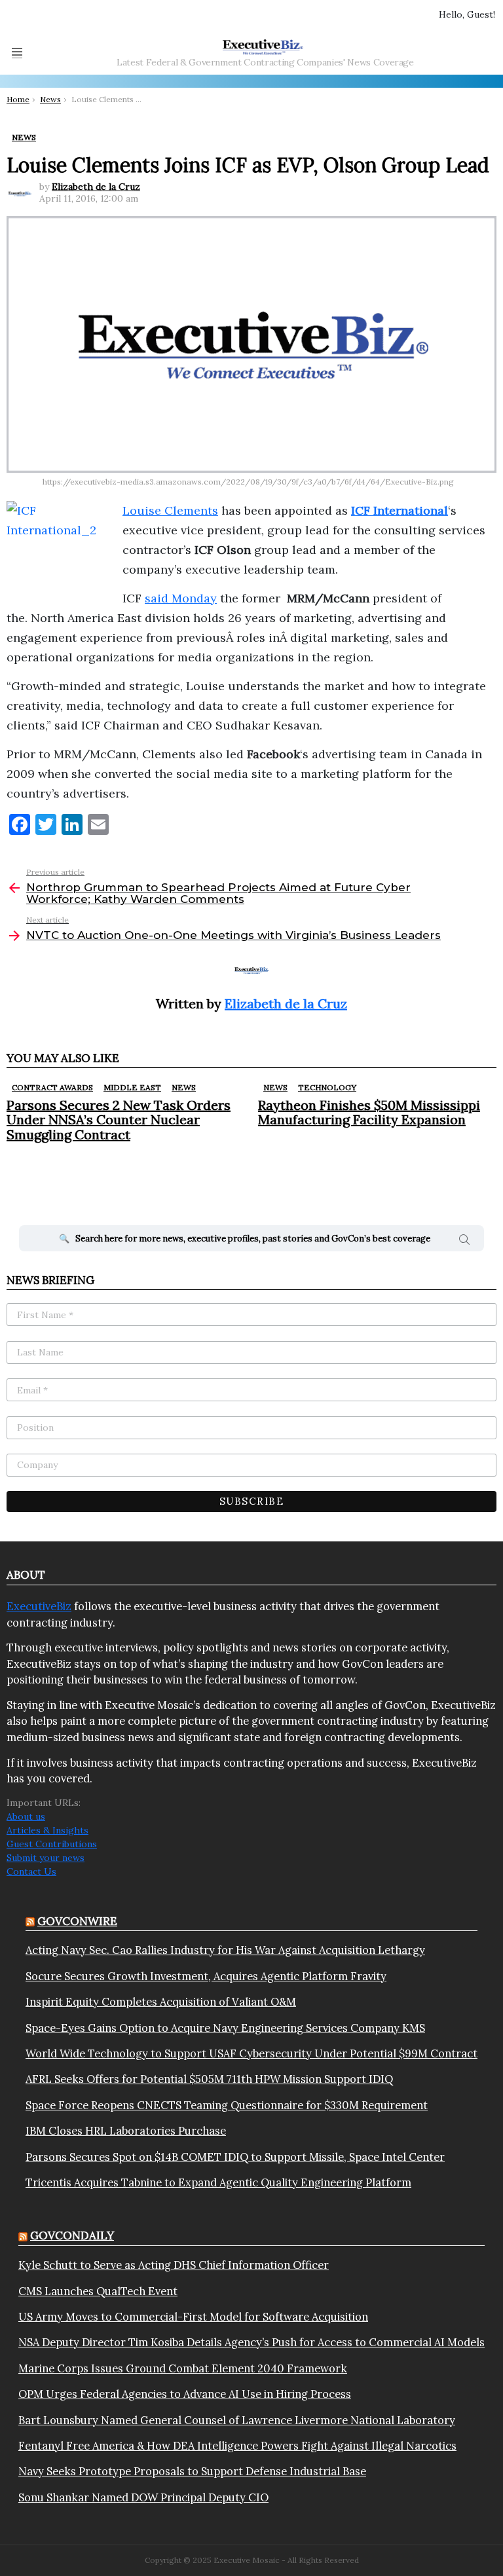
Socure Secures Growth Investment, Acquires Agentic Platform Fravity (206, 1976)
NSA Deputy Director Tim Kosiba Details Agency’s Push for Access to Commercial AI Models (251, 2342)
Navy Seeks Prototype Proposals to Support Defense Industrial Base (192, 2471)
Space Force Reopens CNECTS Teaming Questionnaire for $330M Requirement (227, 2105)
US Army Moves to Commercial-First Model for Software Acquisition (193, 2317)
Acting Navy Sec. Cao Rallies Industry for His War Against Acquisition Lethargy (225, 1950)
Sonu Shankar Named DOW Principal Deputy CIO (143, 2497)
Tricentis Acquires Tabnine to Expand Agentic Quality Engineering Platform (218, 2182)
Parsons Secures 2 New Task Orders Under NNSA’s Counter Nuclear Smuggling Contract (119, 1119)
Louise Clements (170, 510)
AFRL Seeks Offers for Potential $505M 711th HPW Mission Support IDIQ (209, 2079)
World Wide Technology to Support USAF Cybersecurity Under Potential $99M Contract (251, 2053)
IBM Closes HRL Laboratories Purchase (126, 2131)
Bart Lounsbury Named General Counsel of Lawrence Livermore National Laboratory (237, 2420)
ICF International (400, 510)
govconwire (77, 1921)
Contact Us (31, 1871)
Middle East (132, 1087)
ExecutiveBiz (39, 1606)
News (184, 1087)
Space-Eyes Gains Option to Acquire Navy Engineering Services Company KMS (225, 2028)
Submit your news (46, 1858)
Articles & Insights (47, 1830)
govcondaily (72, 2236)
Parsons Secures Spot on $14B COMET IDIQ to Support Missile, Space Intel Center (235, 2157)
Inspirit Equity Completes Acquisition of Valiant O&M (161, 2002)
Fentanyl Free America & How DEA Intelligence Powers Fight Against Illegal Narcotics (237, 2446)
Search (464, 1242)
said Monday (181, 598)
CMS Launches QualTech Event (98, 2291)
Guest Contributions (52, 1844)
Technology (327, 1087)
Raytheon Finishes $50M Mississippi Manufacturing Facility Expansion (369, 1112)
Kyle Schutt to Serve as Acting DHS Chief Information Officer (174, 2265)
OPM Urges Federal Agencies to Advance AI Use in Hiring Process (185, 2394)
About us (26, 1816)
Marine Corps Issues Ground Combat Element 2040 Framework (183, 2368)
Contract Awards (52, 1087)
